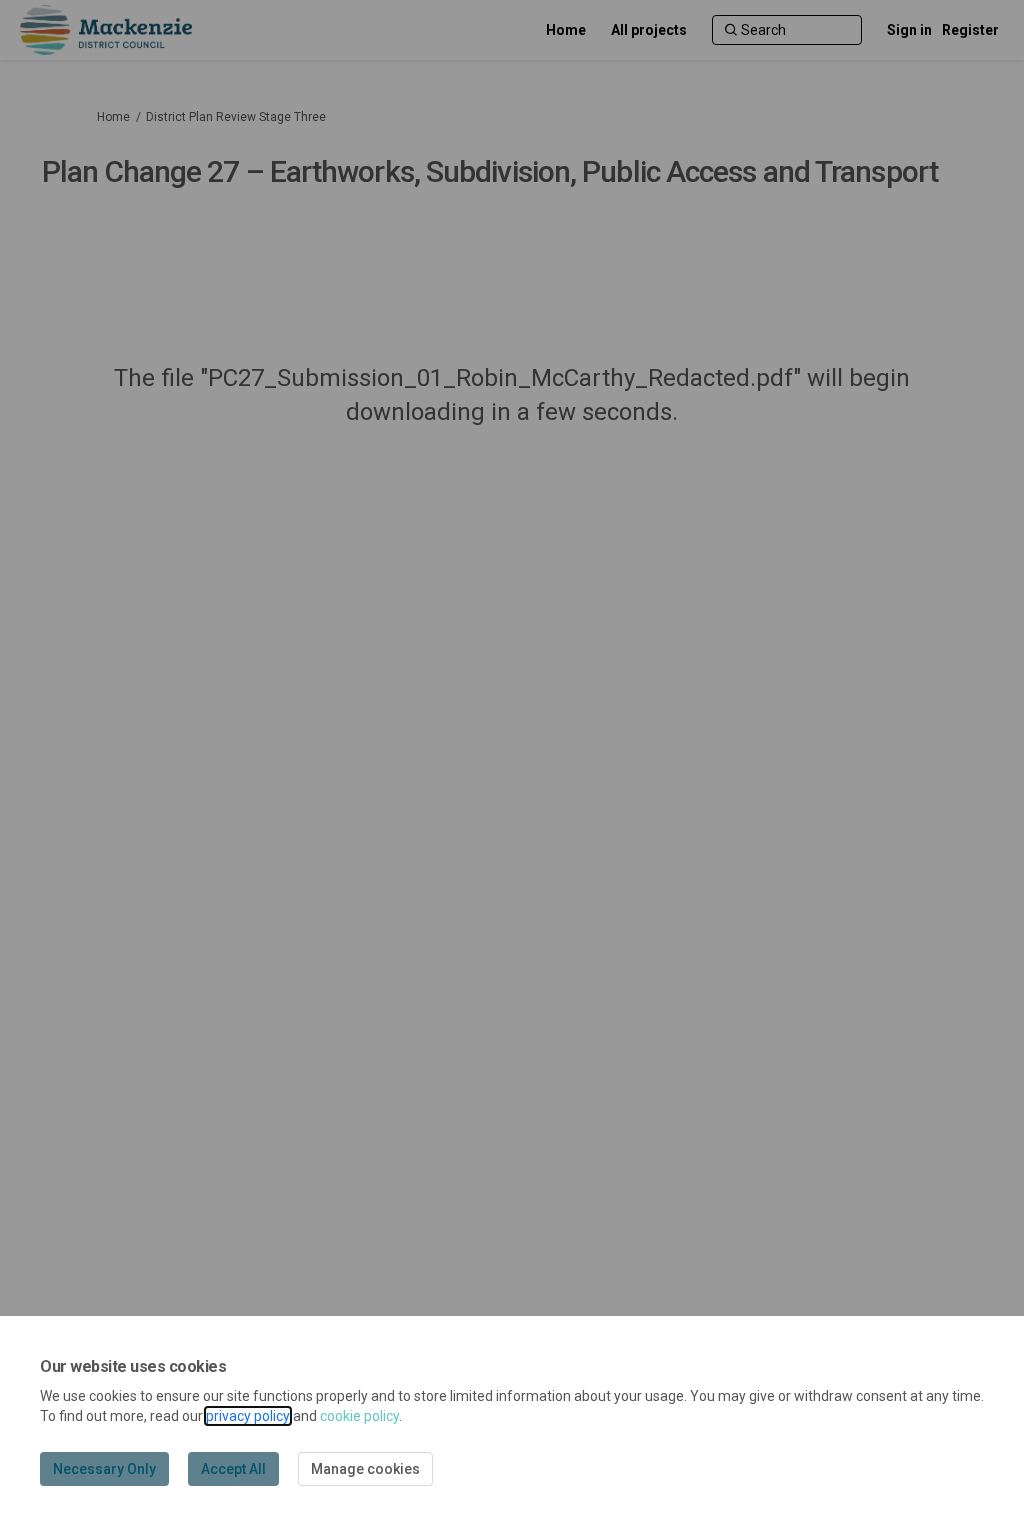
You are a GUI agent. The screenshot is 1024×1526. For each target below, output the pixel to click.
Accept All (233, 1469)
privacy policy (248, 1416)
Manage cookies (365, 1469)
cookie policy (359, 1416)
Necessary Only (104, 1469)
